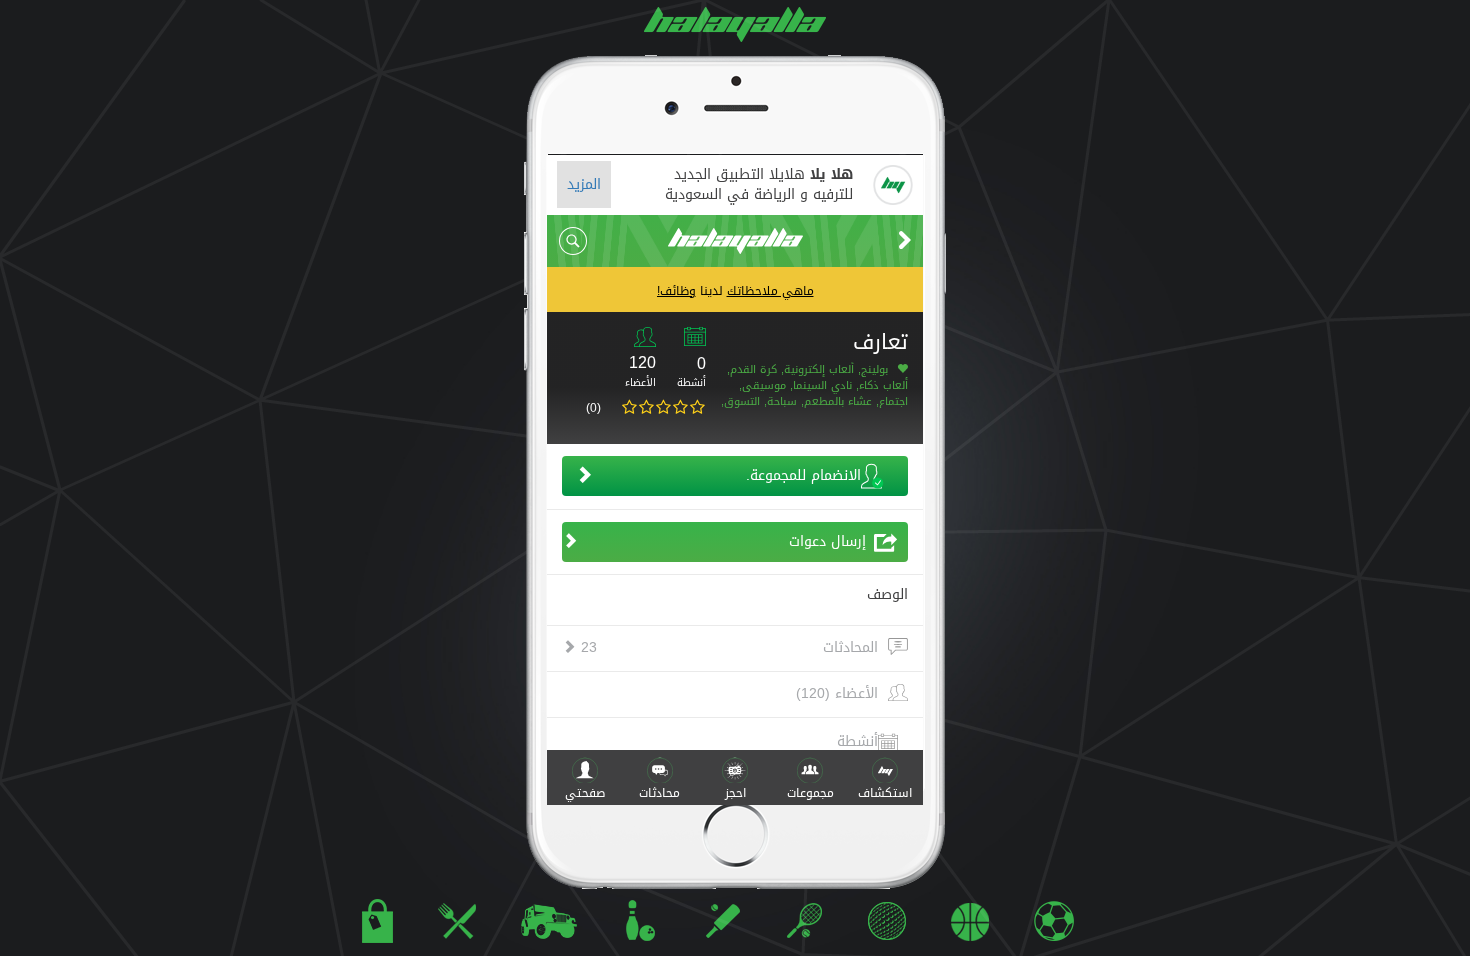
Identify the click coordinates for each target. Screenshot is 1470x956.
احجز (735, 793)
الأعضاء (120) (837, 694)
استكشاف (885, 793)
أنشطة (857, 741)
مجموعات (810, 793)
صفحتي (585, 793)
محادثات (659, 793)
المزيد (584, 184)
